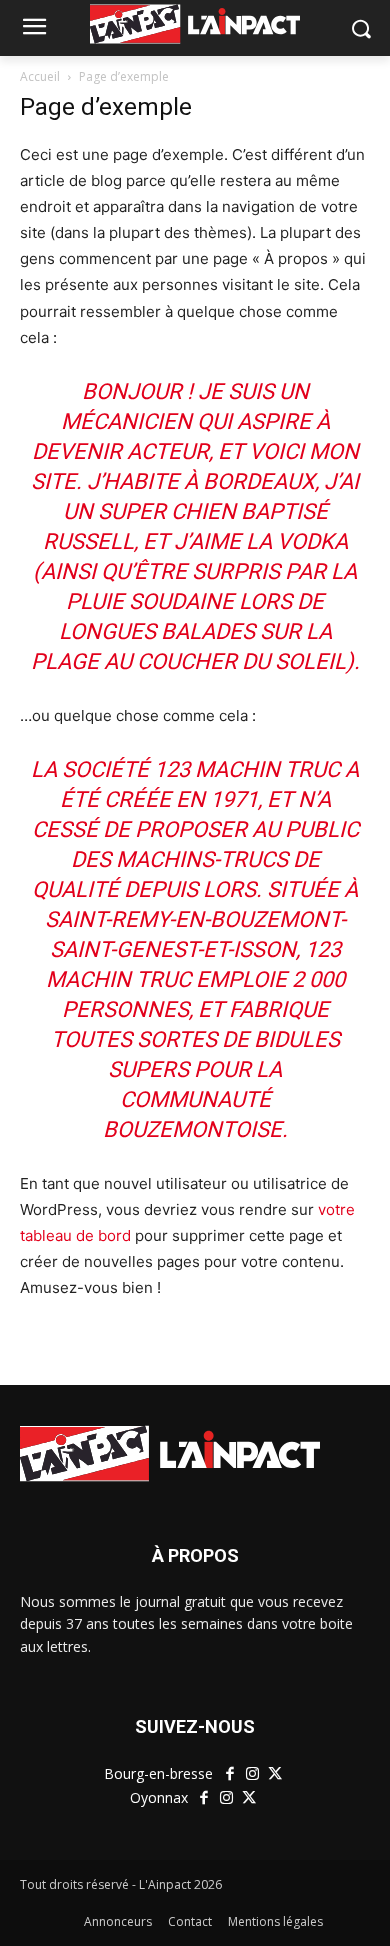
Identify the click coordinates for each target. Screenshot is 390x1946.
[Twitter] (274, 1774)
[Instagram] (252, 1774)
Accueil (40, 76)
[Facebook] (229, 1774)
